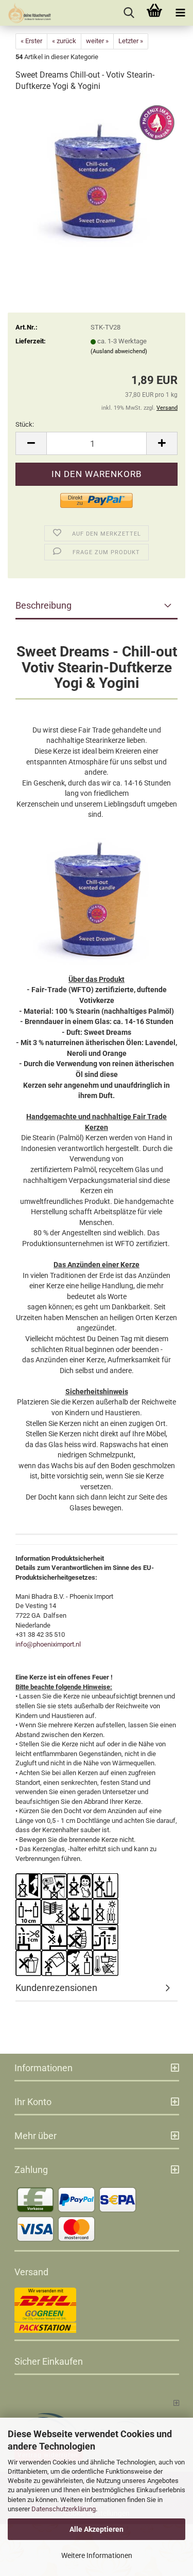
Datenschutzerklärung (64, 2509)
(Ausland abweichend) (119, 351)
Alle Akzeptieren (97, 2529)
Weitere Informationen (97, 2555)
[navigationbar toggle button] (180, 13)
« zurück (64, 41)
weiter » (97, 41)
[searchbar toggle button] (129, 13)
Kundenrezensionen (56, 1988)
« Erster (31, 41)
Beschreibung (43, 605)
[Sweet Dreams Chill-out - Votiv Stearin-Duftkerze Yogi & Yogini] (97, 179)
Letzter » (131, 41)
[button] (31, 443)
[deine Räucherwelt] (26, 13)
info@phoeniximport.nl (48, 1644)
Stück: (25, 424)
